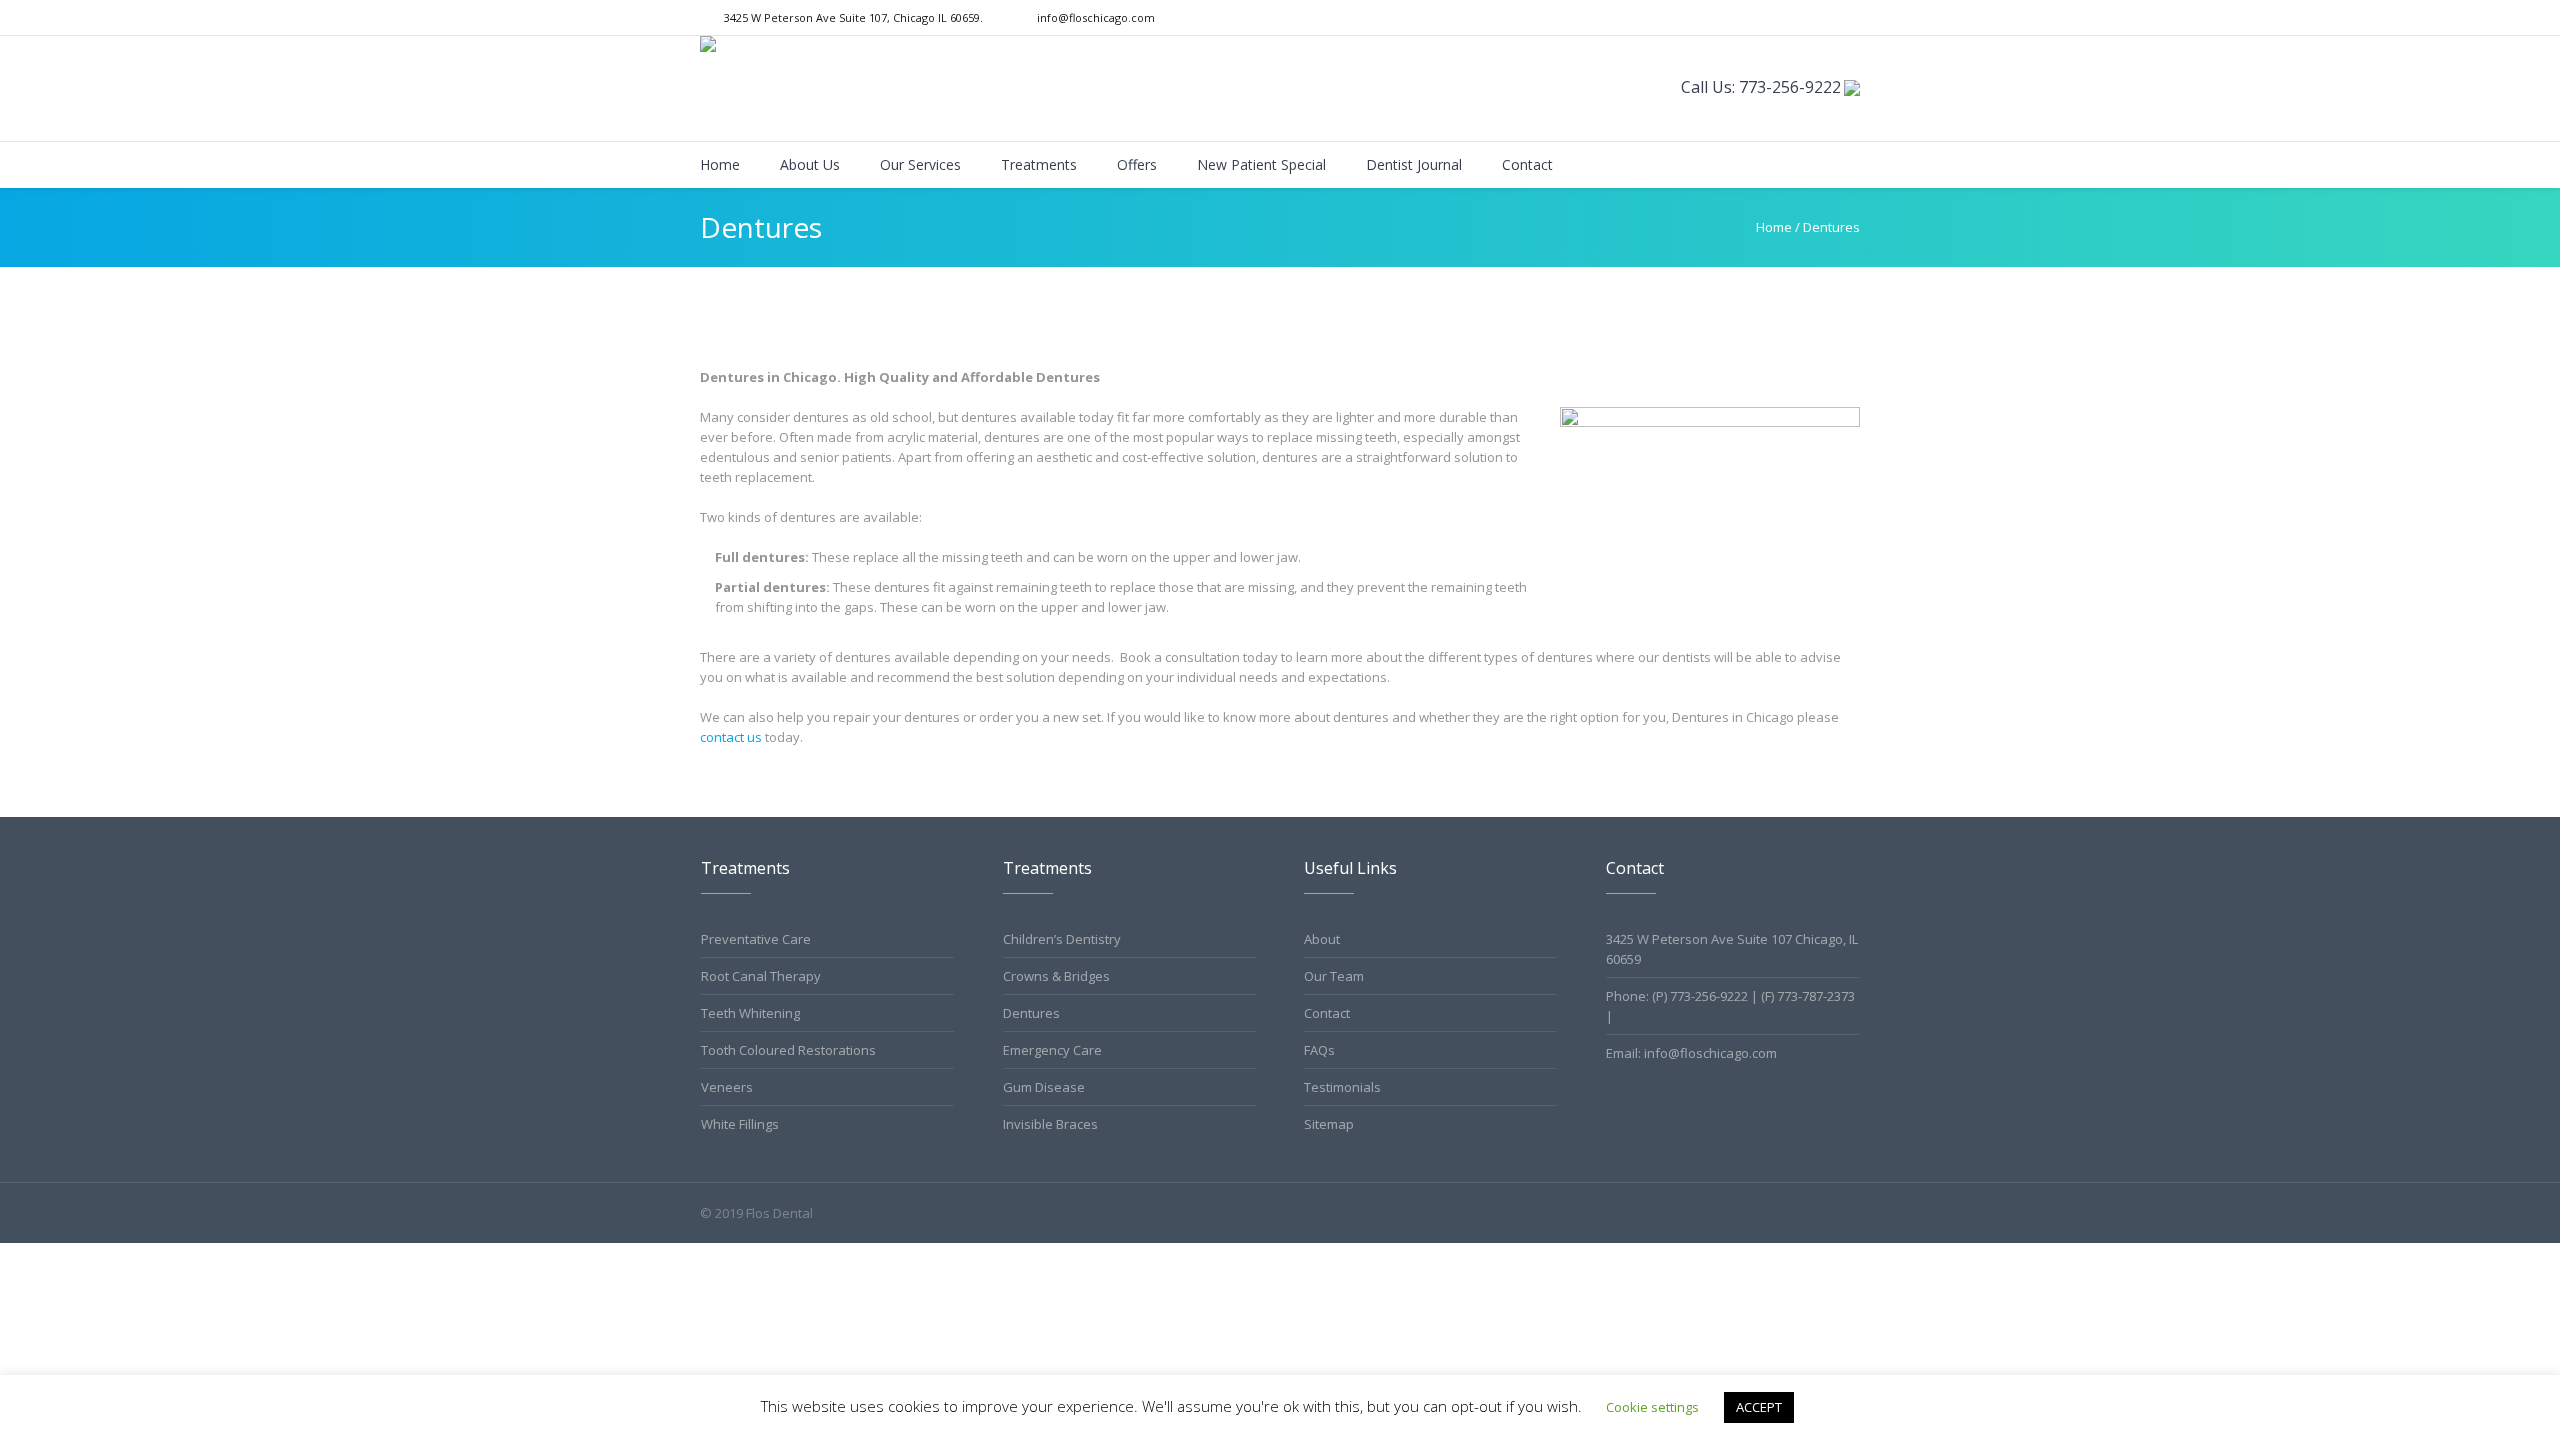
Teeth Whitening (750, 1013)
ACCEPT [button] (1759, 1407)
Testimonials (1342, 1087)
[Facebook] (1827, 18)
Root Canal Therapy (761, 976)
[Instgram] (1850, 18)
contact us (731, 737)
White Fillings (740, 1124)
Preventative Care (756, 939)
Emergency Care (1052, 1050)
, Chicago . (853, 17)
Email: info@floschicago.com (1691, 1053)
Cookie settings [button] (1652, 1407)
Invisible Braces (1050, 1124)
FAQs (1319, 1050)
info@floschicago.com (1096, 17)
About (1322, 939)
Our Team (1334, 976)
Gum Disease (1044, 1087)
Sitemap (1329, 1124)
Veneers (727, 1087)
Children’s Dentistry (1062, 939)
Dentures (1031, 1013)
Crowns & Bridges (1056, 976)
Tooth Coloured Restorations (788, 1050)
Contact (1327, 1013)
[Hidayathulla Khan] (1852, 88)
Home (1774, 227)
